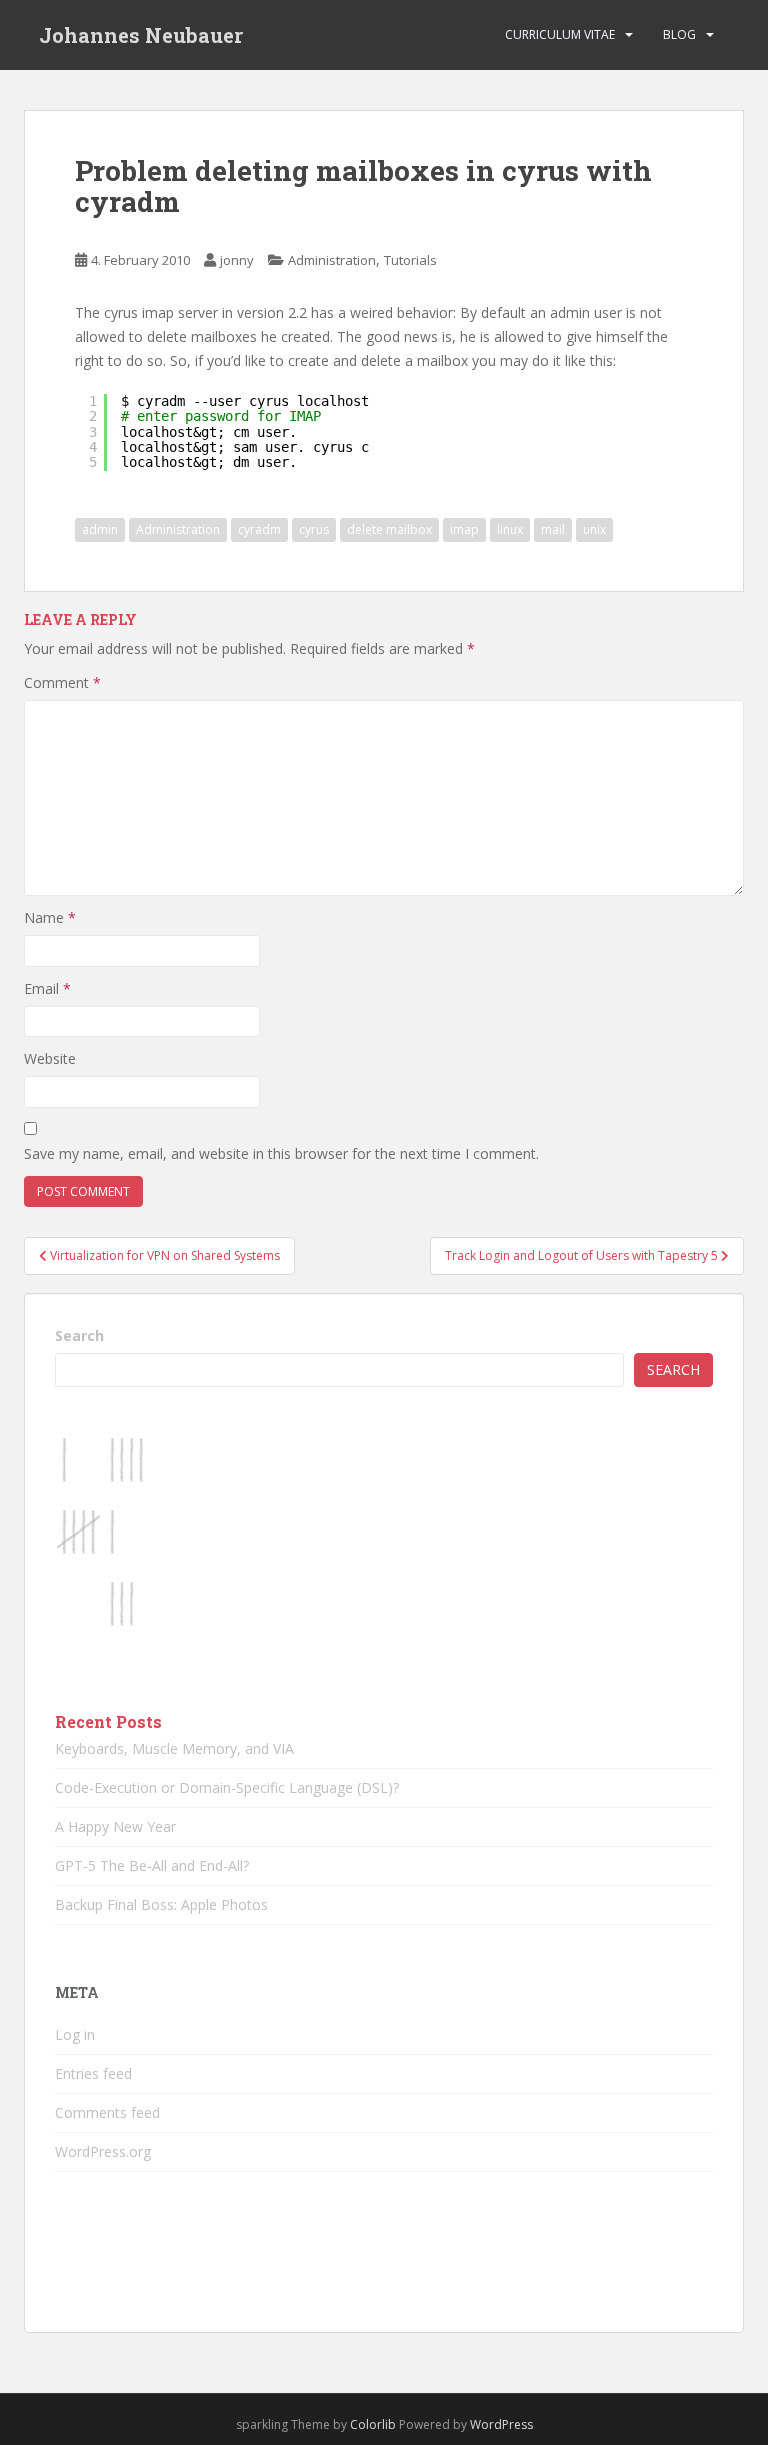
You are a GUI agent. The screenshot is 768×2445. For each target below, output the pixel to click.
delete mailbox (389, 529)
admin (100, 529)
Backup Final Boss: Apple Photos (161, 1904)
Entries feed (93, 2073)
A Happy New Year (115, 1826)
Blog (679, 34)
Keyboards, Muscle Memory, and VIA (174, 1748)
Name (50, 917)
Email (47, 988)
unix (594, 529)
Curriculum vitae (560, 34)
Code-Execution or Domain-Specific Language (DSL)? (227, 1787)
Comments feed (107, 2112)
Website (50, 1058)
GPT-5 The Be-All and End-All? (152, 1865)
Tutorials (410, 260)
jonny (237, 260)
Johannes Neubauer (141, 35)
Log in (75, 2034)
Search (79, 1335)
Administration (332, 260)
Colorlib (373, 2424)
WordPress (501, 2424)
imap (464, 529)
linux (510, 529)
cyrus (314, 529)
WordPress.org (103, 2151)
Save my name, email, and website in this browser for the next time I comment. (281, 1153)
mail (553, 529)
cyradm (259, 529)
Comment (62, 682)
